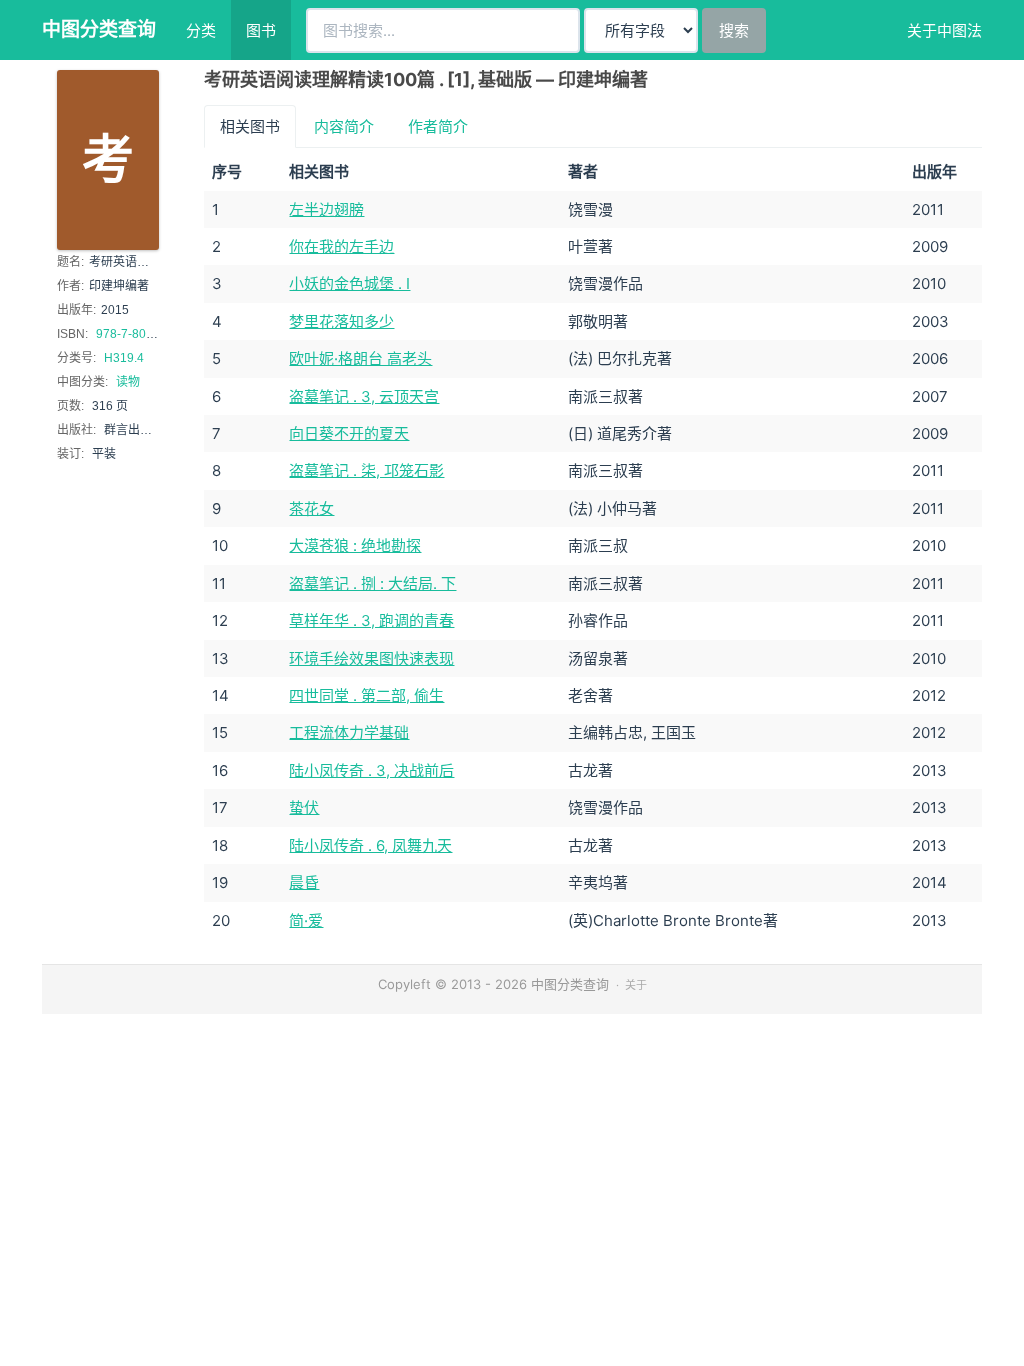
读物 (128, 382)
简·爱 (306, 920)
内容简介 (344, 126)
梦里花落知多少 (341, 321)
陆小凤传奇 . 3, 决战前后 (371, 770)
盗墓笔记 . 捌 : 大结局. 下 (372, 583)
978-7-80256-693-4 (149, 334)
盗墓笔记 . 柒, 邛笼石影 (366, 470)
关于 (636, 985)
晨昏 (304, 882)
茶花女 (311, 508)
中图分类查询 (99, 29)
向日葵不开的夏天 (349, 433)
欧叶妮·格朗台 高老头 (360, 358)
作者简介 (438, 126)
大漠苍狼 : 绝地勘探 (355, 545)
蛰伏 (304, 807)
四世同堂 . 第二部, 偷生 (366, 695)
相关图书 (250, 126)
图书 (261, 30)
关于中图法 (944, 30)
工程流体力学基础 (349, 732)
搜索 (734, 30)
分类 (201, 30)
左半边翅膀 (326, 209)
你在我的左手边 (341, 246)
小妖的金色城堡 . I (349, 283)
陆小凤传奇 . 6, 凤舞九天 (370, 845)
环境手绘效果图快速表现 (371, 658)
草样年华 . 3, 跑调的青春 (371, 620)
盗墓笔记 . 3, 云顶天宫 (364, 396)
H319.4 (124, 358)
